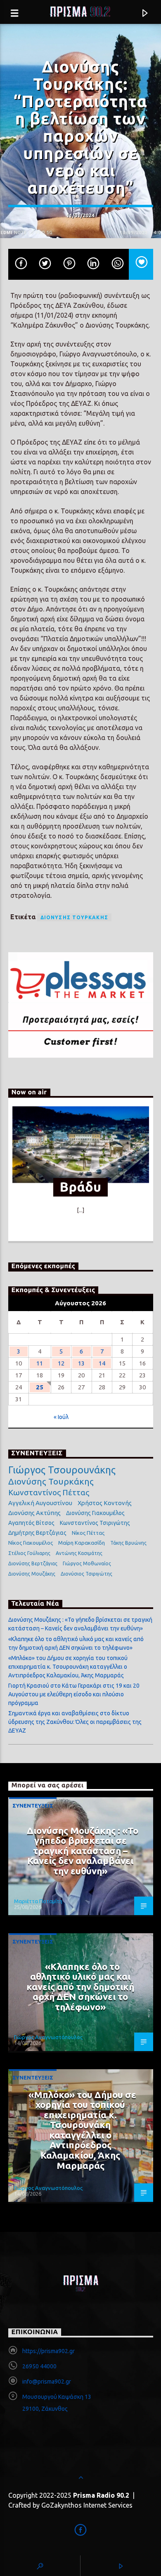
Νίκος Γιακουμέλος (31, 1543)
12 (61, 1363)
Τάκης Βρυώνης (128, 1543)
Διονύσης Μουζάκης (32, 1574)
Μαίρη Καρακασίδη (82, 1543)
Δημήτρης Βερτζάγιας (37, 1533)
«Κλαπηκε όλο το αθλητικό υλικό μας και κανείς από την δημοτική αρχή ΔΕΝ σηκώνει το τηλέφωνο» (80, 1987)
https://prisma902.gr (49, 2351)
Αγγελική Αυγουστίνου (40, 1503)
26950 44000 (39, 2366)
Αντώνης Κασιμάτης (79, 1553)
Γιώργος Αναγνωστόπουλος (48, 2037)
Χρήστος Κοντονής (105, 1503)
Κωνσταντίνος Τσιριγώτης (95, 1523)
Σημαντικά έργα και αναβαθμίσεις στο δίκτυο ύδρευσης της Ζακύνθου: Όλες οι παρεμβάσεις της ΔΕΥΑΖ (75, 1722)
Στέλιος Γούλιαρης (29, 1553)
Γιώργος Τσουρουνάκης (62, 1470)
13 (81, 1363)
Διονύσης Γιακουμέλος (95, 1513)
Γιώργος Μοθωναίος (87, 1563)
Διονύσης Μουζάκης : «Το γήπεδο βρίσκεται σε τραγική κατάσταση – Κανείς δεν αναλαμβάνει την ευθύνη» (83, 1851)
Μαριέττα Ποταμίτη (38, 1901)
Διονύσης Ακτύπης (34, 1513)
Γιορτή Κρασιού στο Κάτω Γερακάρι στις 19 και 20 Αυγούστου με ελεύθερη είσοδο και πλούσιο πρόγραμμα (74, 1694)
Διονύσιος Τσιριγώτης (86, 1574)
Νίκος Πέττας (88, 1533)
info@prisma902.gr (47, 2382)
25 (40, 1387)
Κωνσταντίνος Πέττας (49, 1492)
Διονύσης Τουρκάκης (75, 917)
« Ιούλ (61, 1417)
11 (40, 1363)
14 (102, 1363)
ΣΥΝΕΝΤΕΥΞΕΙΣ (33, 1806)
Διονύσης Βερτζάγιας (33, 1563)
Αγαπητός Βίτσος (31, 1523)
